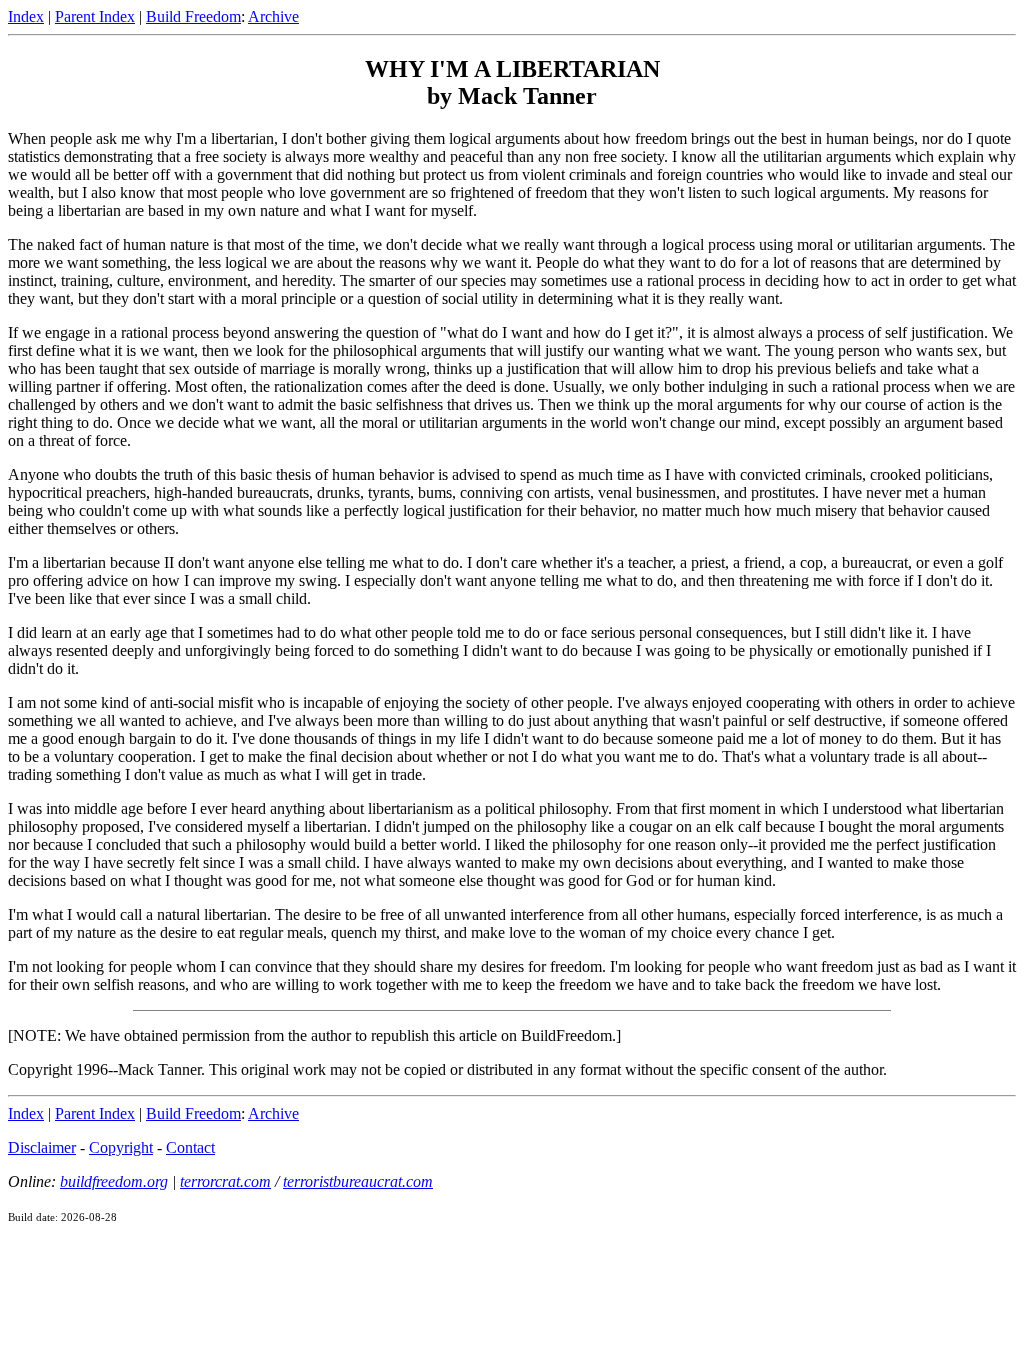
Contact (190, 1147)
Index (26, 16)
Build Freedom (193, 16)
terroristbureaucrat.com (358, 1181)
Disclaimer (42, 1147)
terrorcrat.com (225, 1181)
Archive (273, 16)
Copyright (121, 1147)
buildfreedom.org (114, 1181)
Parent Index (95, 16)
